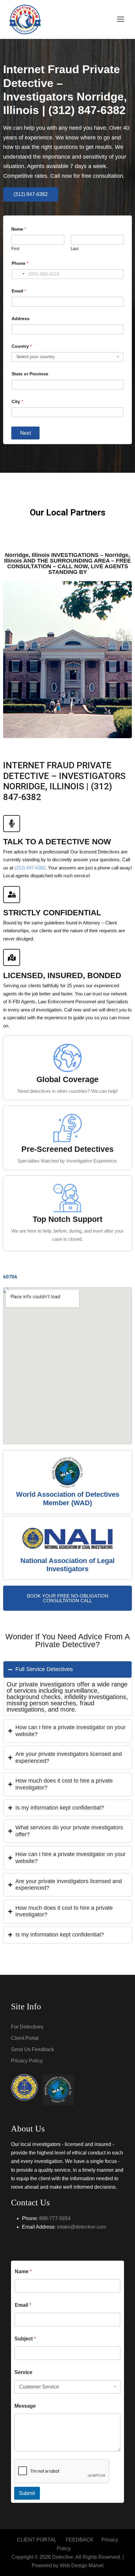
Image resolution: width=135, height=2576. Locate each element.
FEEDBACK (80, 2540)
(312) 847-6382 (30, 868)
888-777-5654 (55, 2218)
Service (23, 2372)
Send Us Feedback (32, 2049)
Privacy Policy (27, 2061)
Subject (25, 2339)
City (17, 401)
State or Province (30, 374)
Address (21, 319)
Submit (27, 2493)
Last (75, 249)
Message (25, 2406)
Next (26, 433)
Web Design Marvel (82, 2565)
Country (22, 346)
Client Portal (25, 2038)
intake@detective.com (81, 2227)
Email (19, 291)
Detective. (63, 2557)
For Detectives (27, 2027)
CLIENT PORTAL (37, 2540)
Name (23, 2271)
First (15, 249)
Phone (20, 263)
